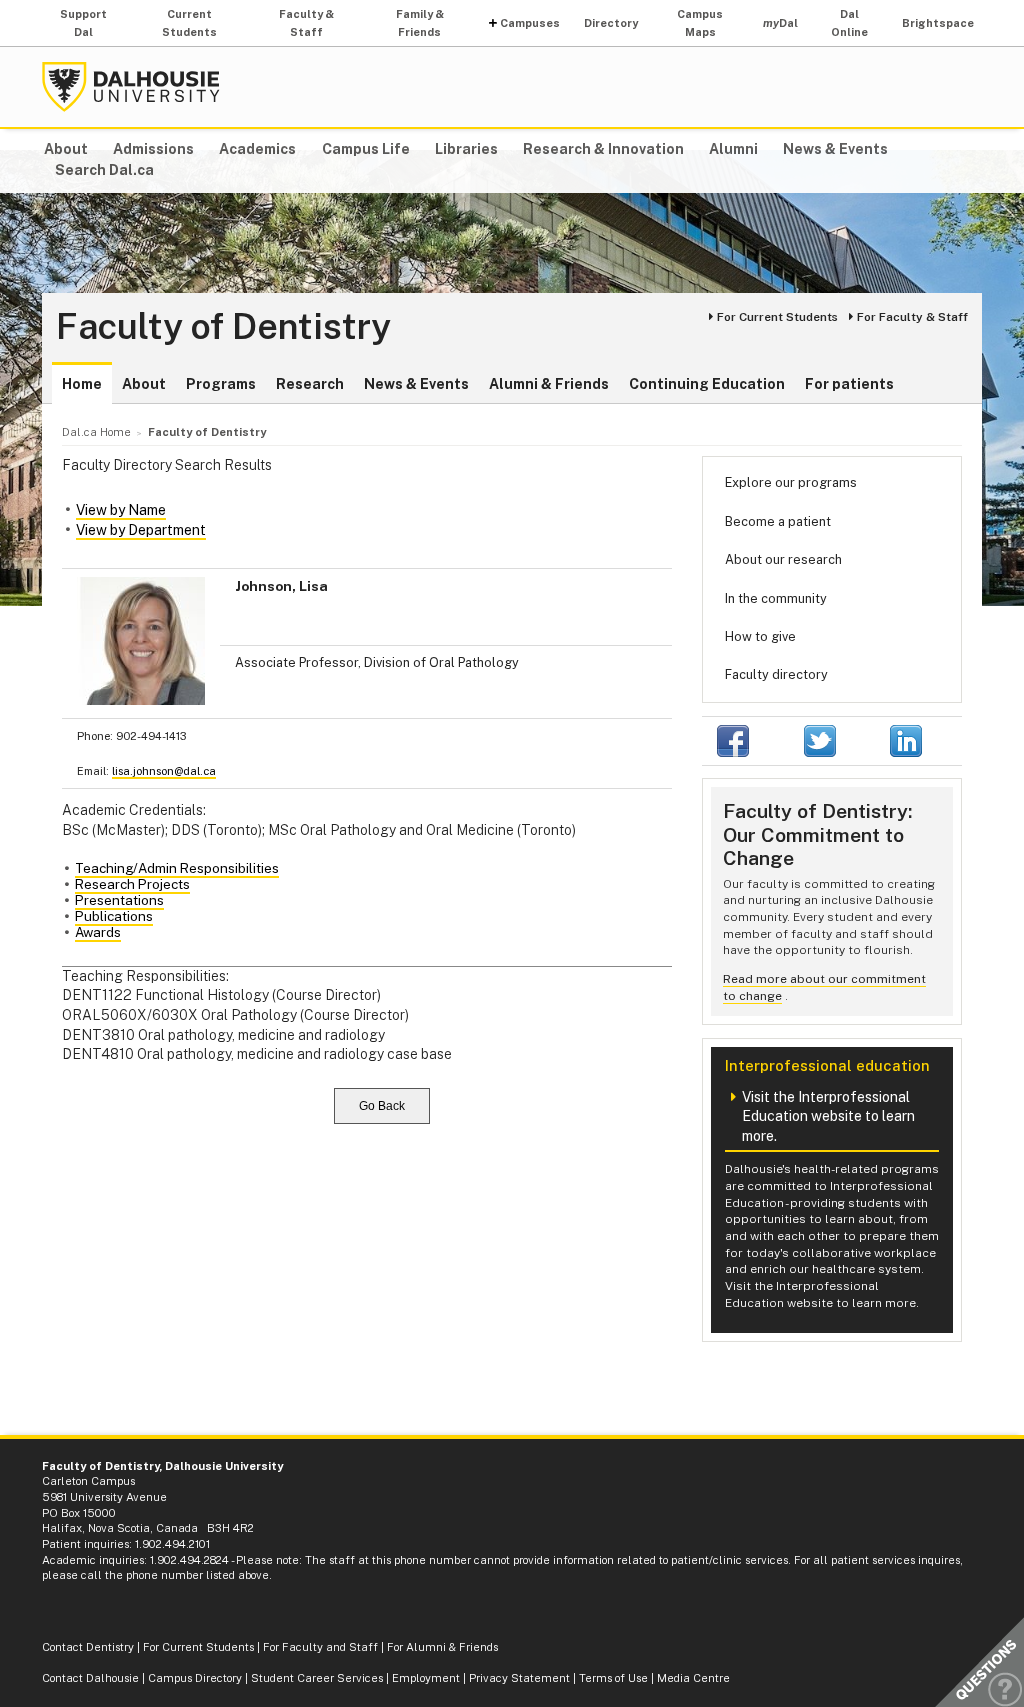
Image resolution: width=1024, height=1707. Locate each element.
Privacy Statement (519, 1678)
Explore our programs (791, 482)
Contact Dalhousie (90, 1678)
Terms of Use (613, 1678)
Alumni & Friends (549, 384)
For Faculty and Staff (320, 1647)
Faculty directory (776, 674)
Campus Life (366, 149)
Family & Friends (420, 23)
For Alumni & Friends (442, 1647)
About (66, 149)
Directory (611, 23)
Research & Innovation (603, 149)
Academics (257, 149)
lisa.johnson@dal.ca (164, 771)
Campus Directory (195, 1678)
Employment (426, 1678)
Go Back (382, 1106)
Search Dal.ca (104, 170)
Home (82, 384)
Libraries (466, 149)
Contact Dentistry (88, 1647)
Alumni (733, 149)
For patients (849, 384)
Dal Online (849, 23)
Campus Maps (700, 23)
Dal (780, 23)
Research (310, 384)
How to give (760, 636)
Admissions (153, 149)
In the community (776, 598)
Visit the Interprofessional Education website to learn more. (828, 1116)
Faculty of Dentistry (223, 327)
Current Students (189, 23)
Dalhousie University (131, 87)
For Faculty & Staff (912, 317)
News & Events (835, 149)
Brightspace (938, 23)
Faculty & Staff (306, 23)
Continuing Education (707, 384)
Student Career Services (317, 1678)
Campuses (530, 23)
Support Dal (83, 23)
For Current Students (777, 317)
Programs (221, 384)
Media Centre (693, 1678)
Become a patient (778, 521)
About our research (783, 559)
